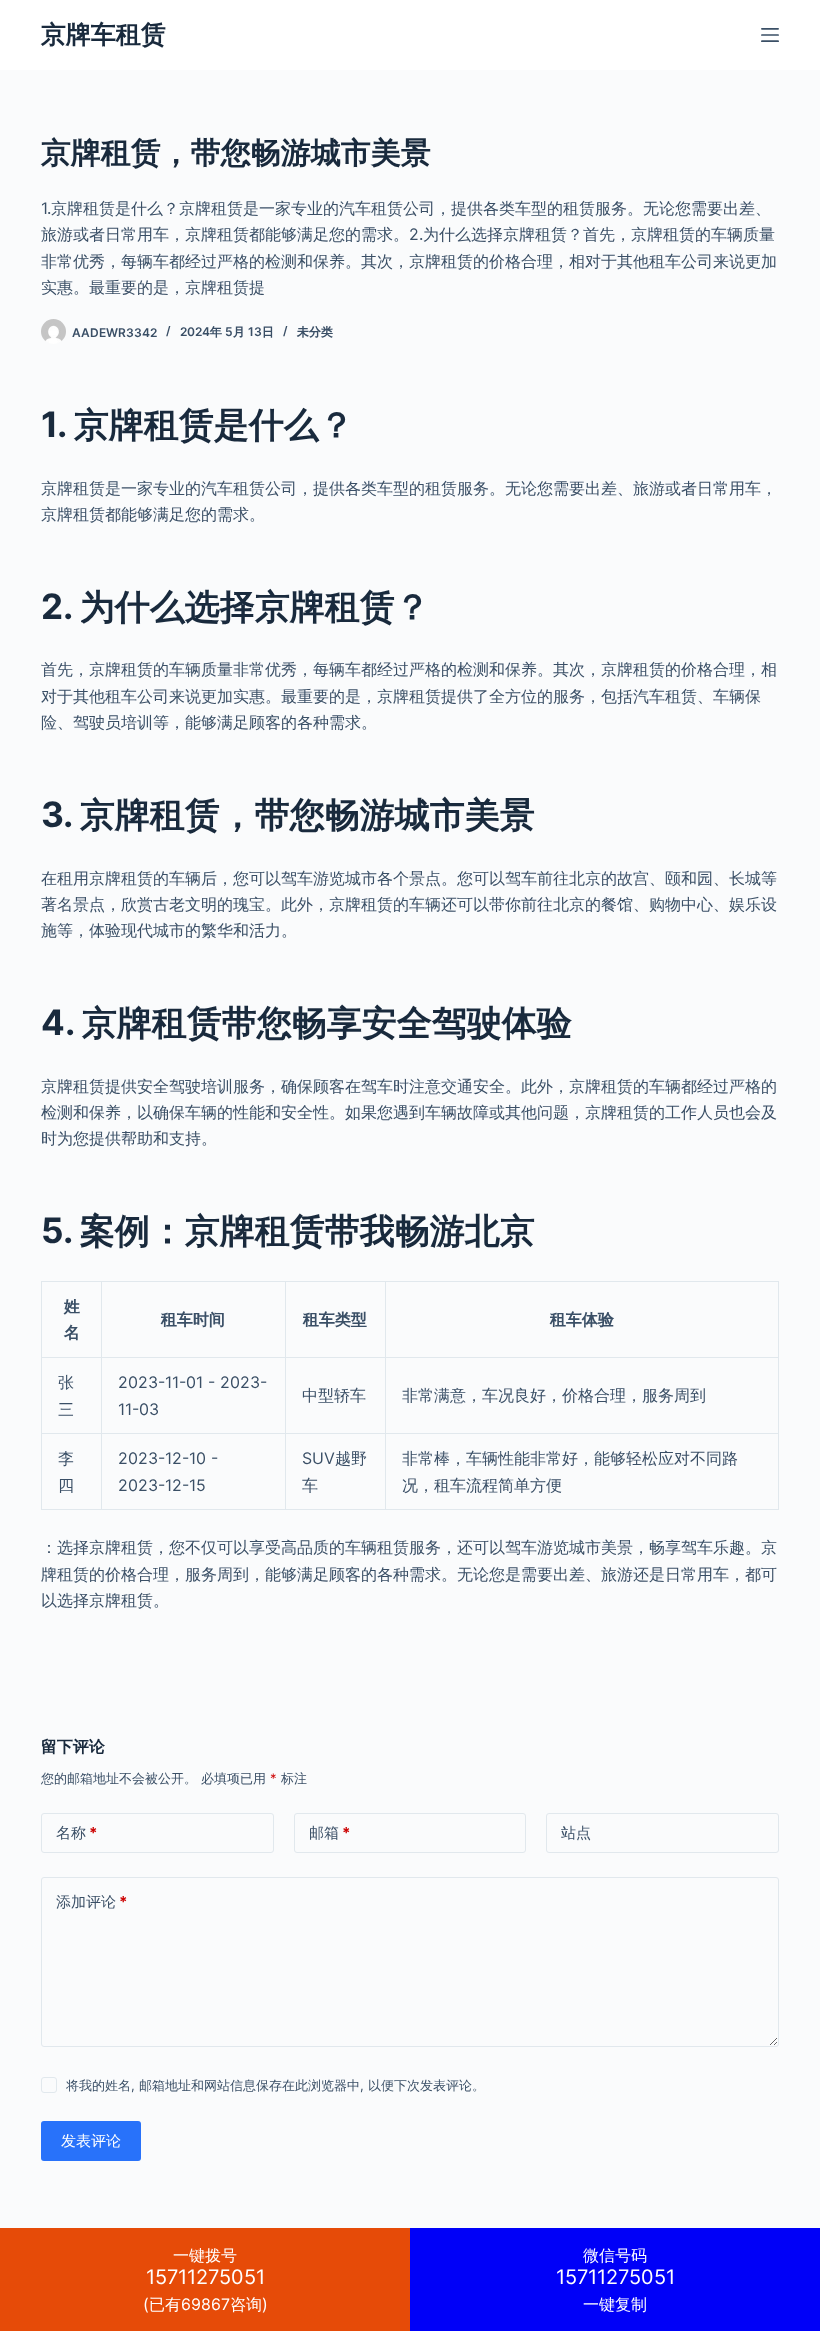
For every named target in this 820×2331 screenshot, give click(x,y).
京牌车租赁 (103, 34)
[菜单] (770, 35)
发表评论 (91, 2140)
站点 (576, 1832)
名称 (76, 1832)
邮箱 (329, 1832)
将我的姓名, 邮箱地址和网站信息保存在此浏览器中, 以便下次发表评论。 (275, 2085)
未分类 (315, 331)
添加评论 (91, 1901)
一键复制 (615, 2279)
